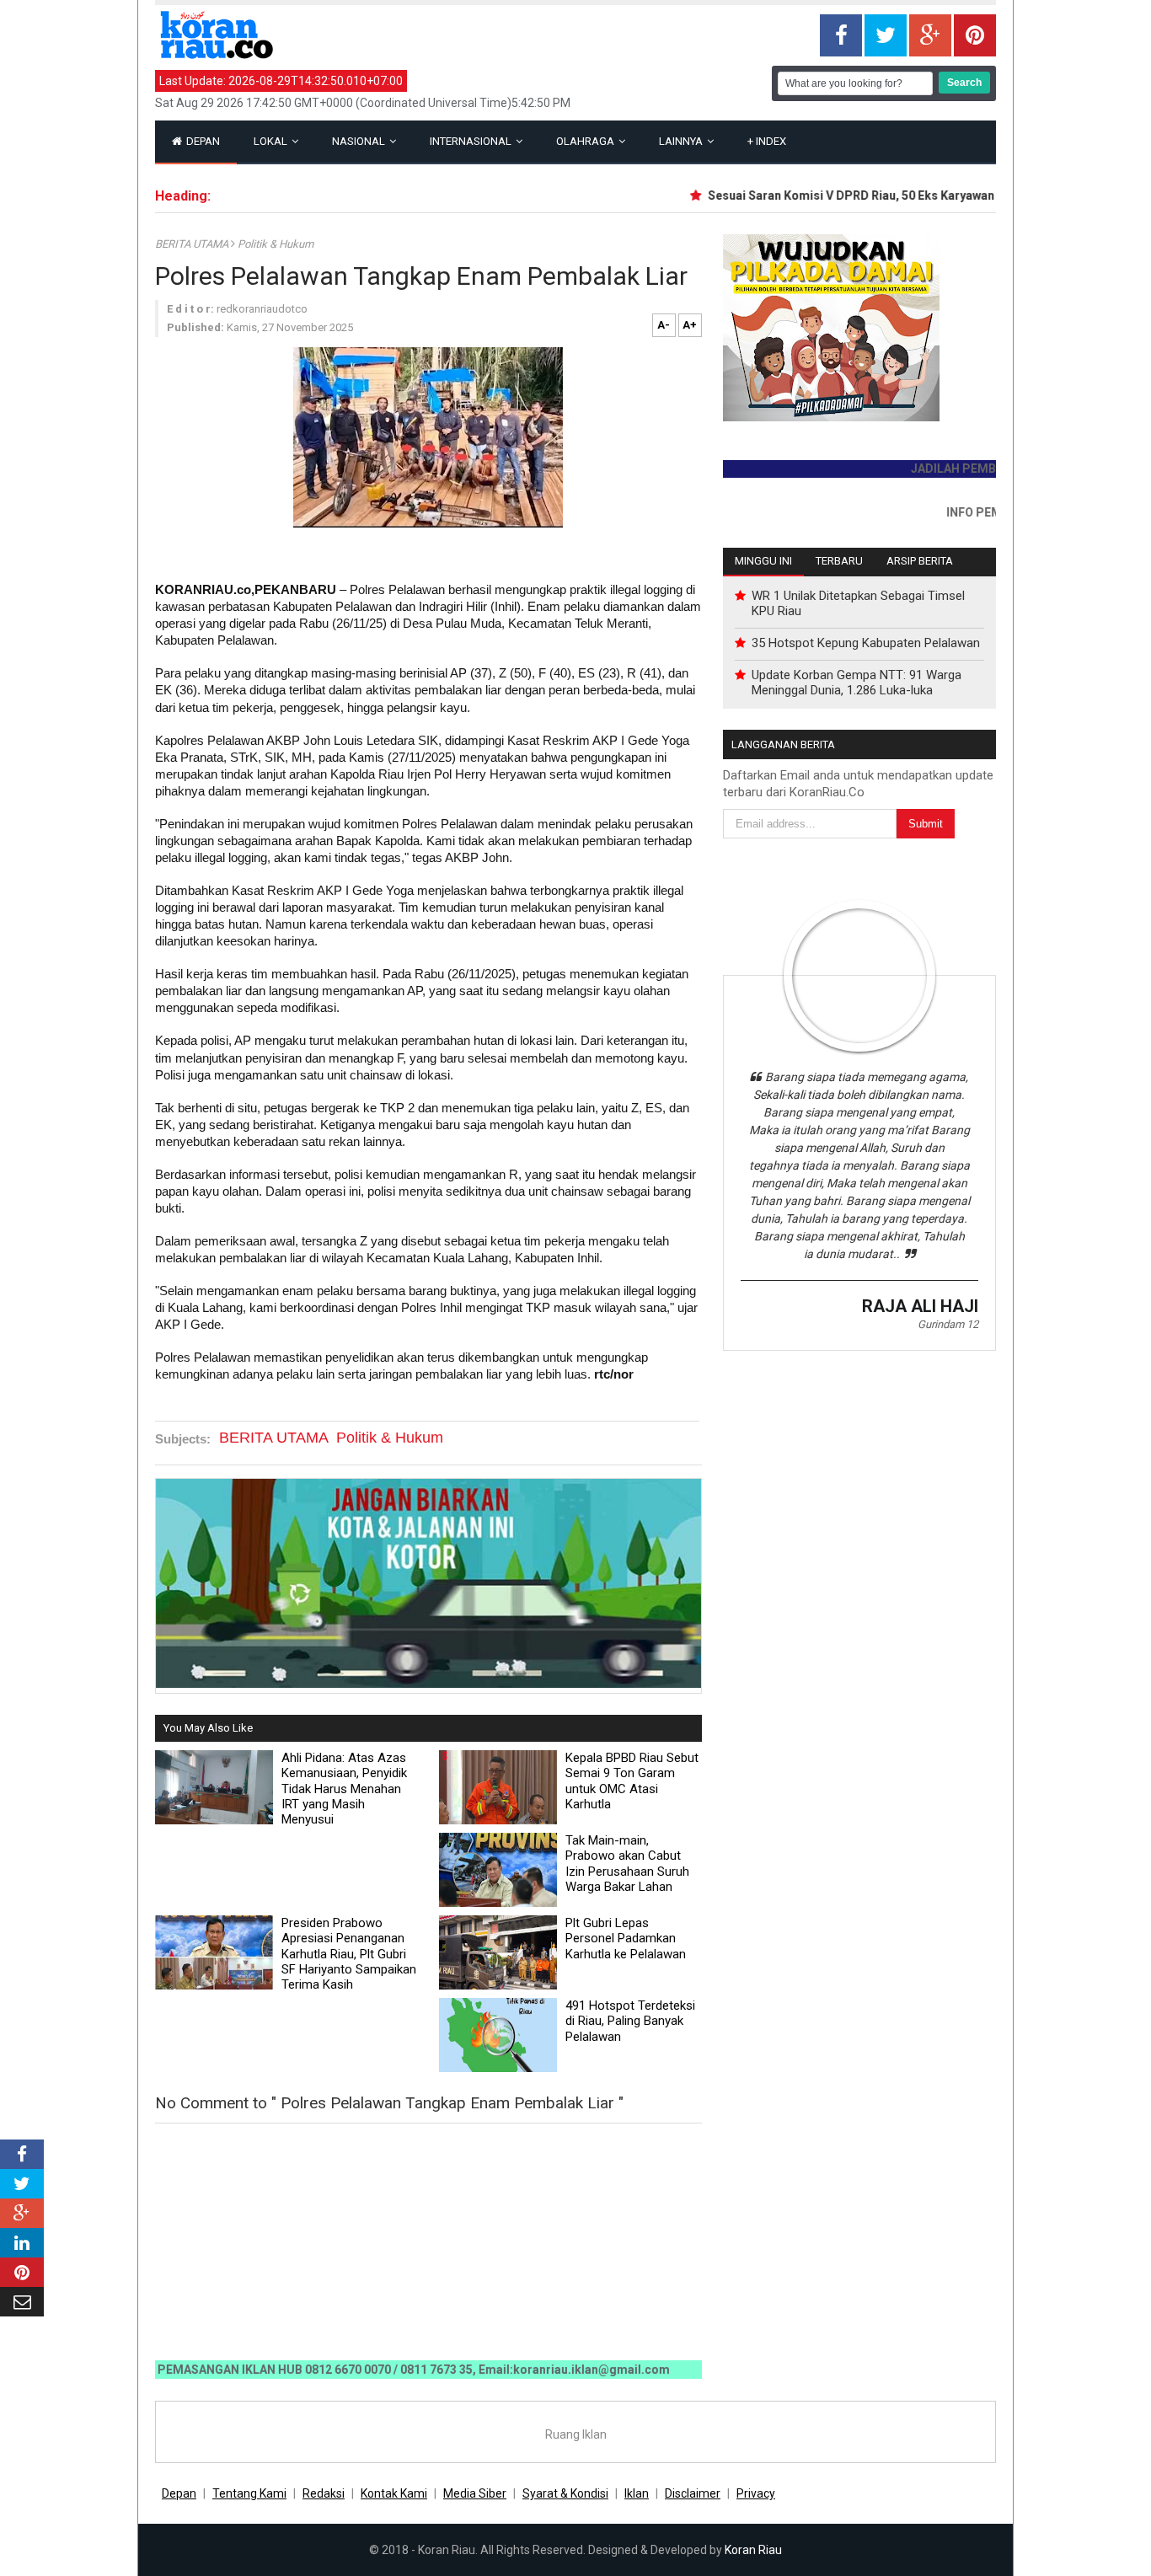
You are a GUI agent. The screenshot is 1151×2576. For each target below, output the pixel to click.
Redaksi (324, 2493)
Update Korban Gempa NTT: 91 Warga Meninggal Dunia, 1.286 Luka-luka (857, 683)
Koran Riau (753, 2550)
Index (767, 141)
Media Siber (475, 2493)
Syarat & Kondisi (565, 2493)
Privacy (756, 2493)
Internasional (472, 141)
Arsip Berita (920, 561)
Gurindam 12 (948, 1324)
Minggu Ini (763, 561)
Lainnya (682, 141)
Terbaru (839, 561)
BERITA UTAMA (193, 244)
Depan (202, 141)
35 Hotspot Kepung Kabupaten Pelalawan (866, 643)
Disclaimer (693, 2493)
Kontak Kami (394, 2493)
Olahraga (586, 141)
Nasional (360, 141)
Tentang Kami (249, 2493)
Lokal (272, 141)
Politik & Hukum (276, 244)
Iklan (637, 2493)
